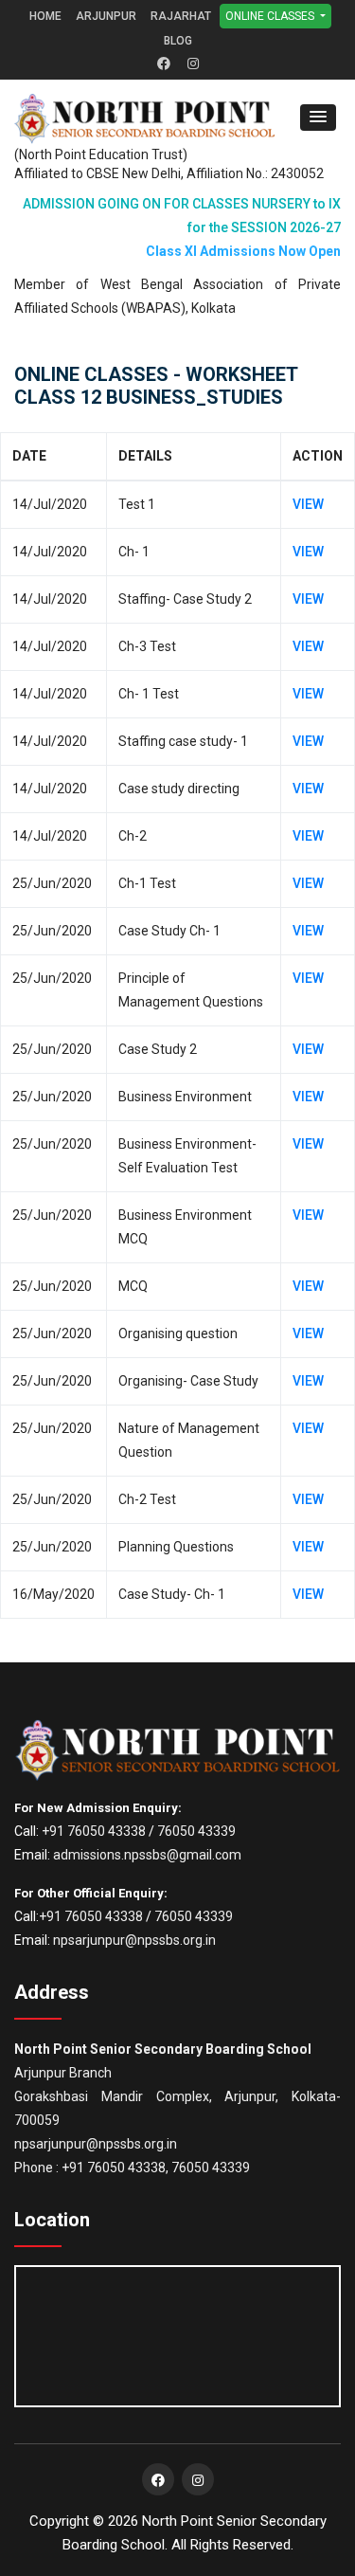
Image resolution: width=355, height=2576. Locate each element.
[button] (318, 118)
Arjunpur (106, 16)
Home (45, 16)
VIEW (308, 504)
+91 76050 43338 (94, 1831)
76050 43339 (196, 1831)
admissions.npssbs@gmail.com (147, 1855)
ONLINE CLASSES (271, 16)
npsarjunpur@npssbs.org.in (134, 1940)
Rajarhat (181, 16)
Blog (178, 41)
